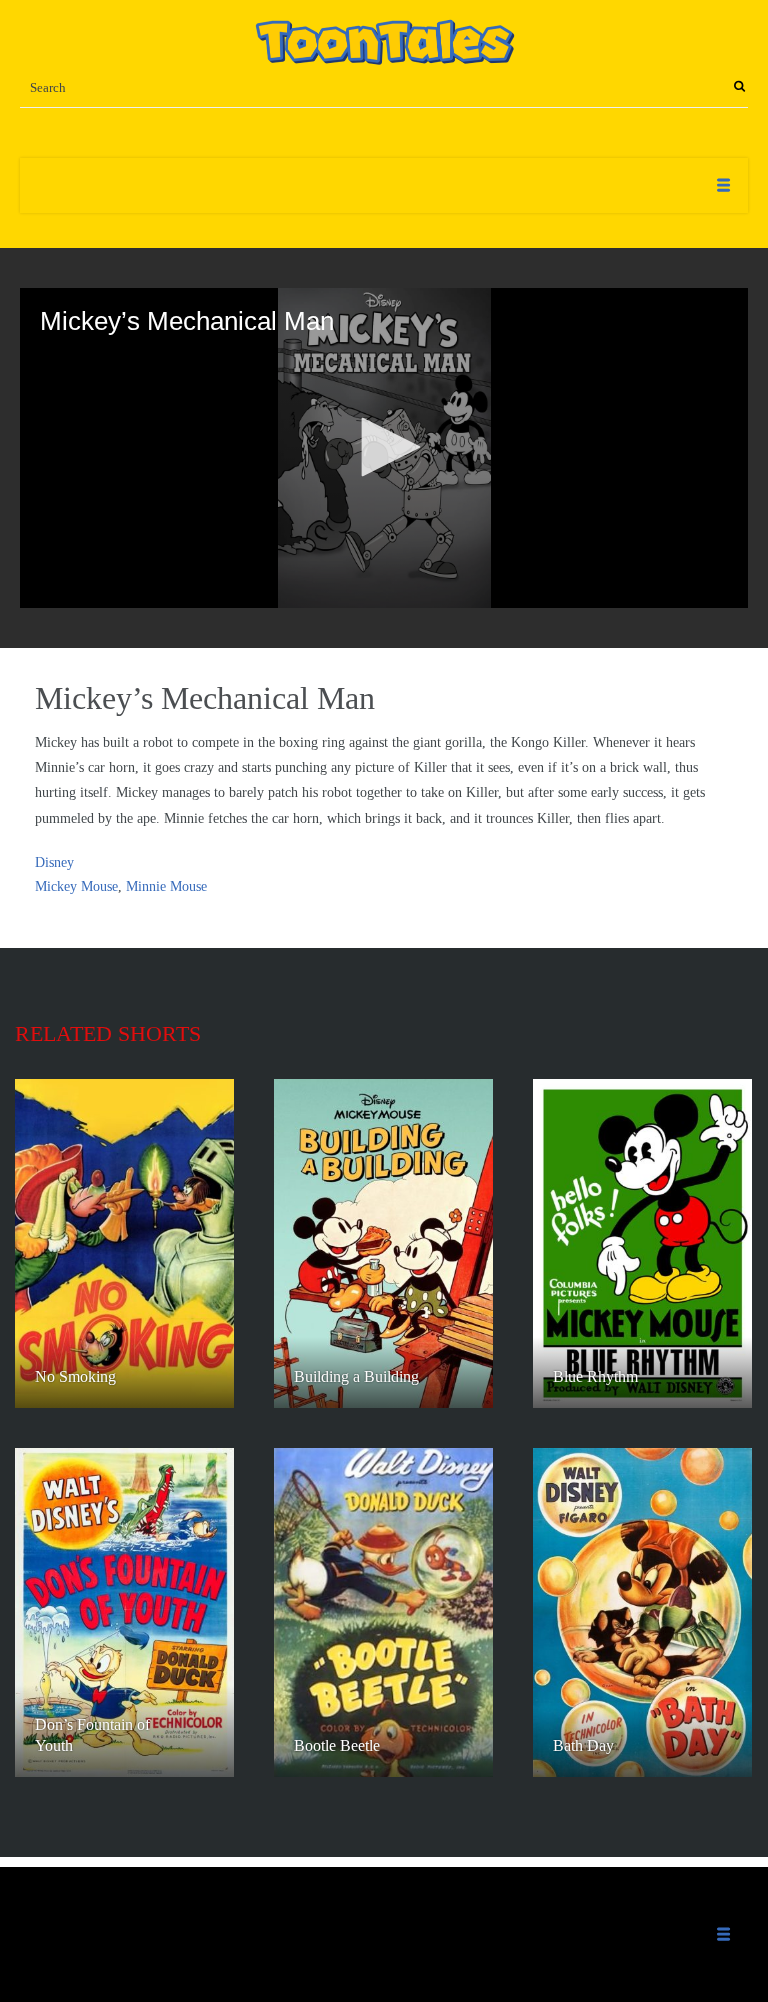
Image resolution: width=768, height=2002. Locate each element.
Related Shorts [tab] (108, 1033)
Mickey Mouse (76, 886)
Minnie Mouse (166, 886)
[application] (384, 448)
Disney (54, 862)
